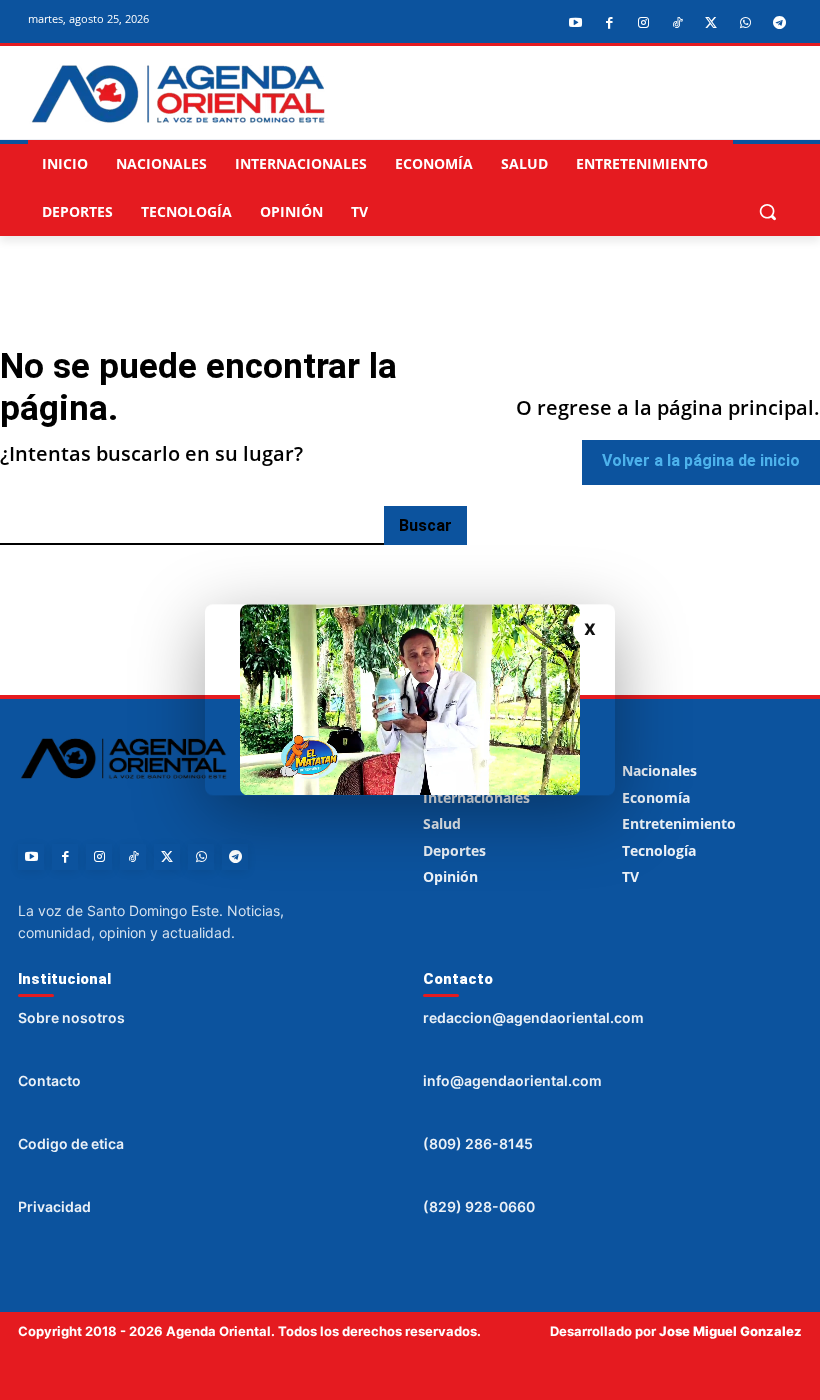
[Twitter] (711, 23)
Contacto (49, 1080)
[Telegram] (779, 23)
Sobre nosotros (71, 1017)
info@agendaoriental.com (512, 1080)
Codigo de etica (71, 1143)
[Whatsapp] (745, 23)
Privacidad (54, 1206)
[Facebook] (609, 23)
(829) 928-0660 (479, 1206)
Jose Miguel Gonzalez (730, 1331)
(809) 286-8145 (478, 1143)
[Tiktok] (677, 23)
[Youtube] (575, 23)
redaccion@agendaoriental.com (533, 1017)
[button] (767, 211)
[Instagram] (643, 23)
